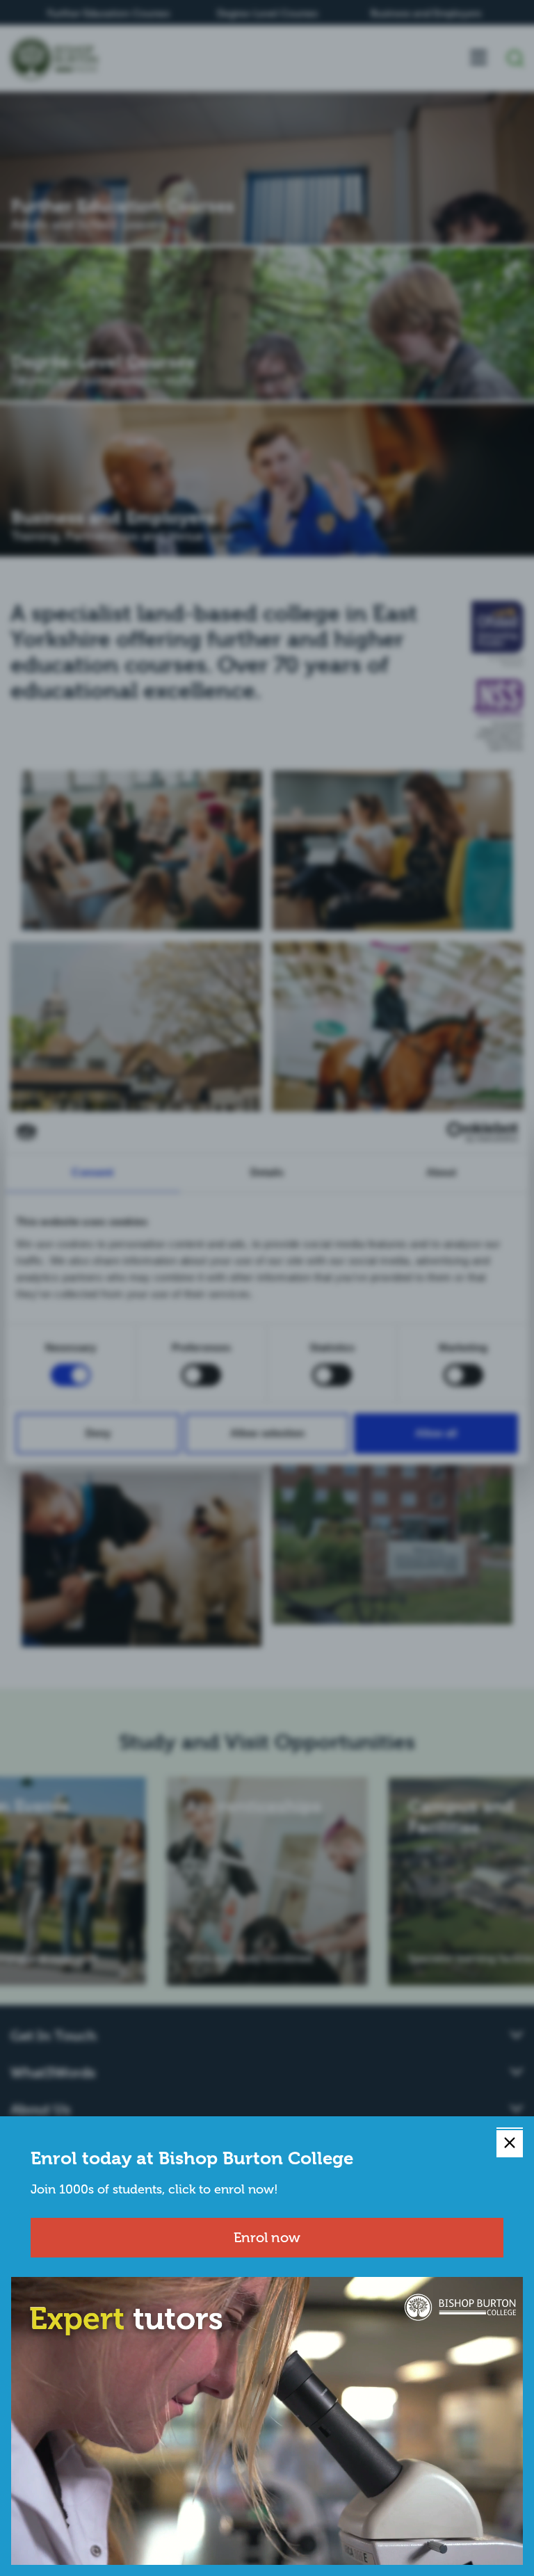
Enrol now (267, 2237)
